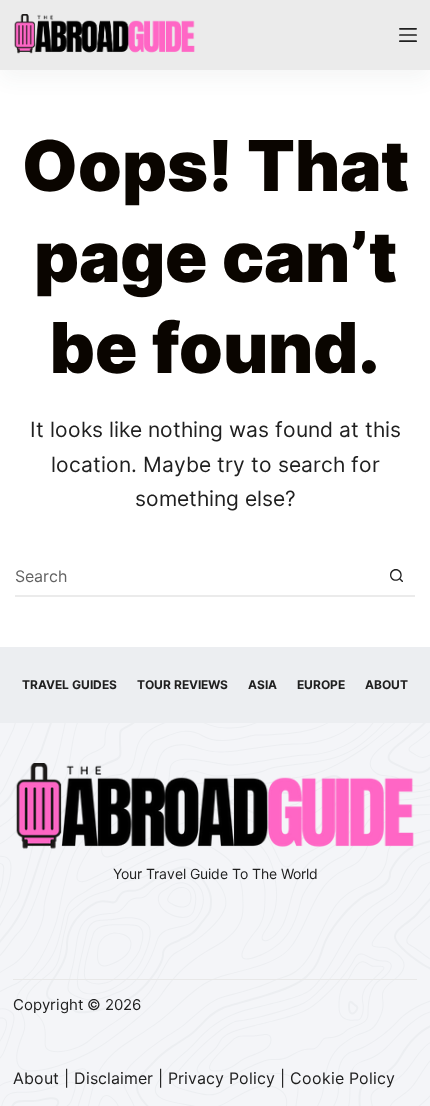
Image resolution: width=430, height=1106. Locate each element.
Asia (262, 684)
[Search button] (396, 576)
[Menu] (408, 35)
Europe (321, 684)
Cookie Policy (342, 1078)
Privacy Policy (221, 1078)
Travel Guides (69, 684)
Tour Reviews (182, 684)
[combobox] (196, 576)
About (386, 684)
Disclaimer (113, 1078)
